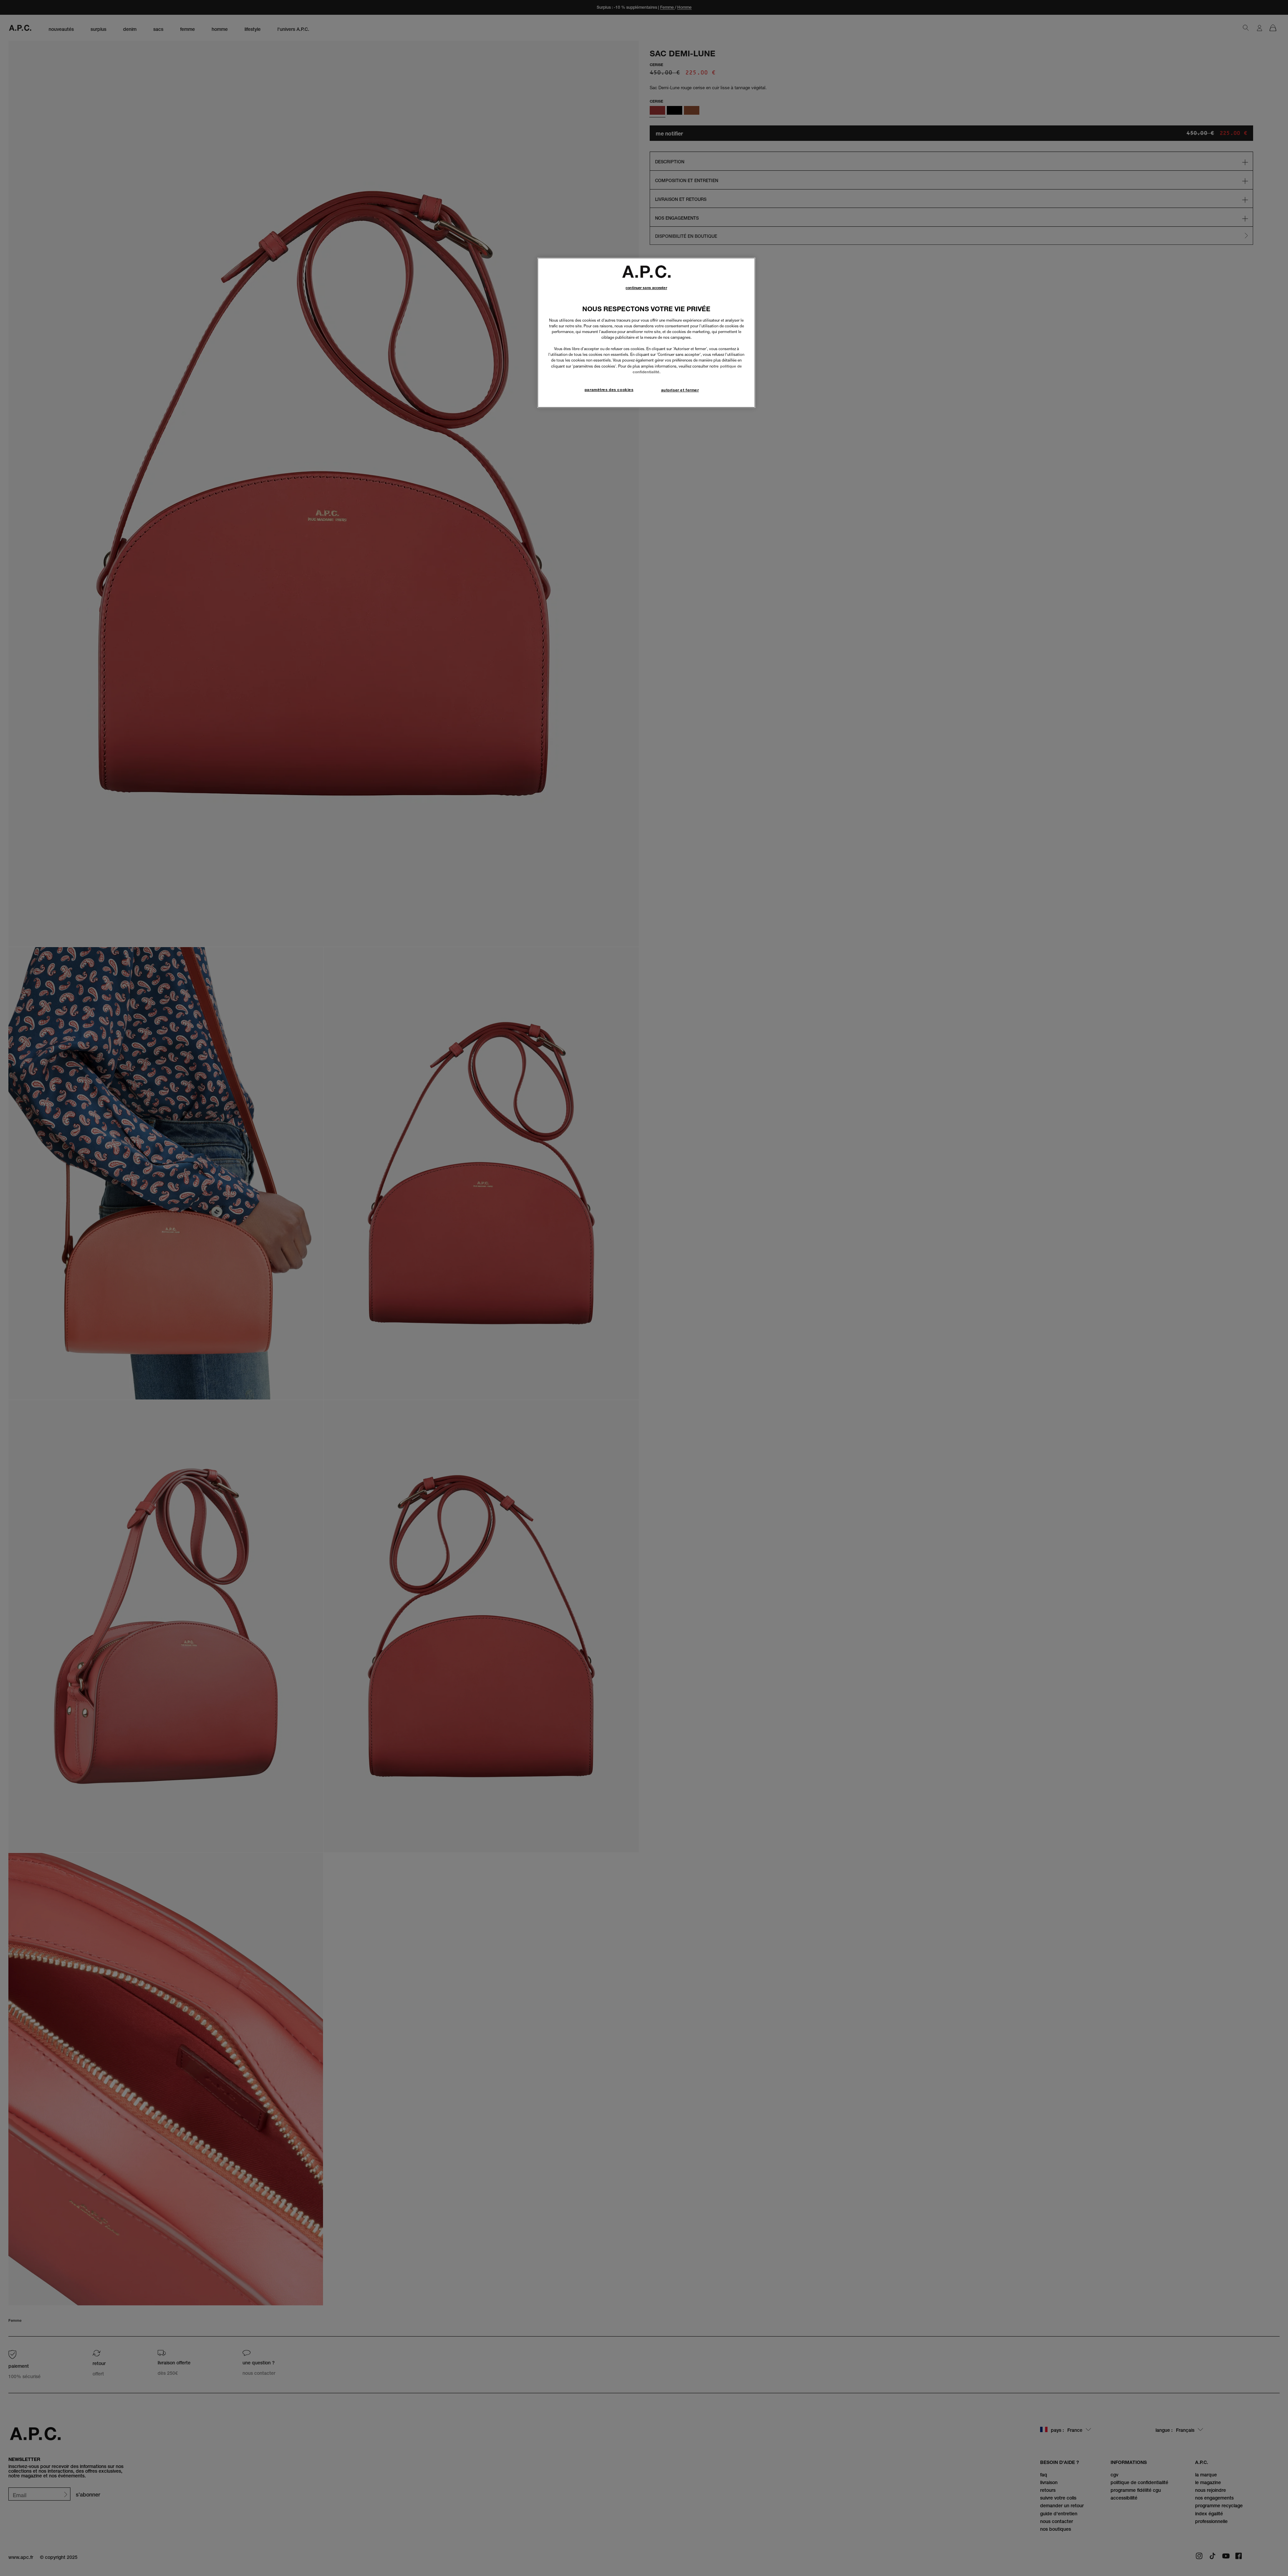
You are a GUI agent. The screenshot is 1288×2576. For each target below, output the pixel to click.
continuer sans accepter (646, 288)
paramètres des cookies (609, 390)
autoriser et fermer (680, 390)
